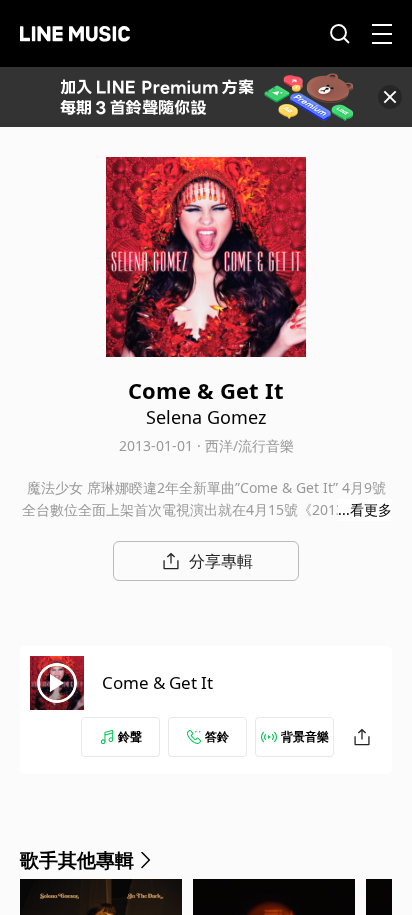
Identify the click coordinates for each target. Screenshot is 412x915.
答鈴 (217, 736)
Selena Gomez (206, 417)
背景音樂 (305, 736)
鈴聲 (130, 736)
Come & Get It (157, 682)
